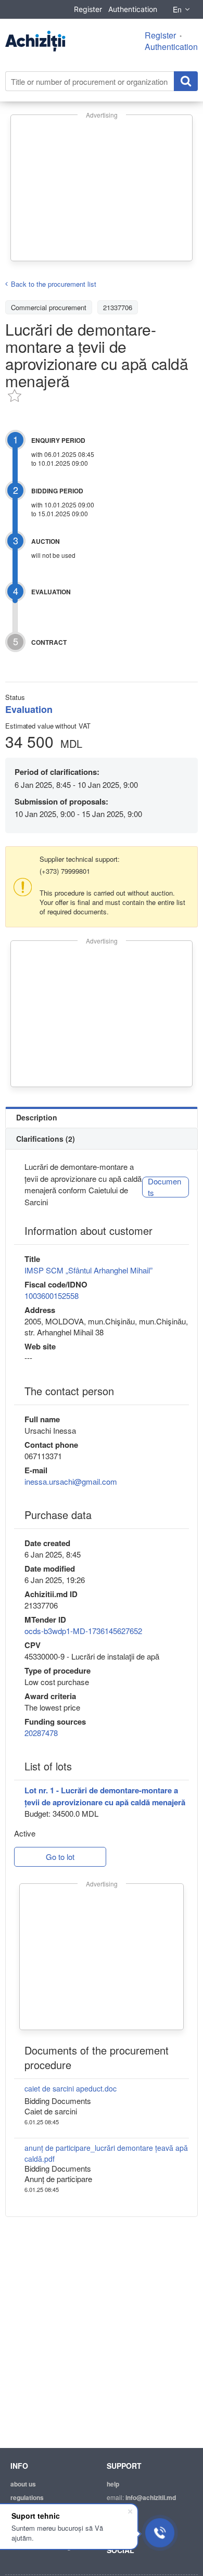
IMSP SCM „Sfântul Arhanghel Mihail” (88, 1270)
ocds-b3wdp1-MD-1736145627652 (83, 1631)
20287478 (41, 1733)
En (177, 9)
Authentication (133, 9)
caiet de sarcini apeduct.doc (71, 2088)
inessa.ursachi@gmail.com (71, 1481)
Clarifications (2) (46, 1139)
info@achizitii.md (151, 2497)
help (113, 2484)
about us (23, 2484)
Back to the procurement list (54, 284)
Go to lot (60, 1857)
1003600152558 (52, 1296)
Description (37, 1117)
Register (88, 9)
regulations (27, 2497)
